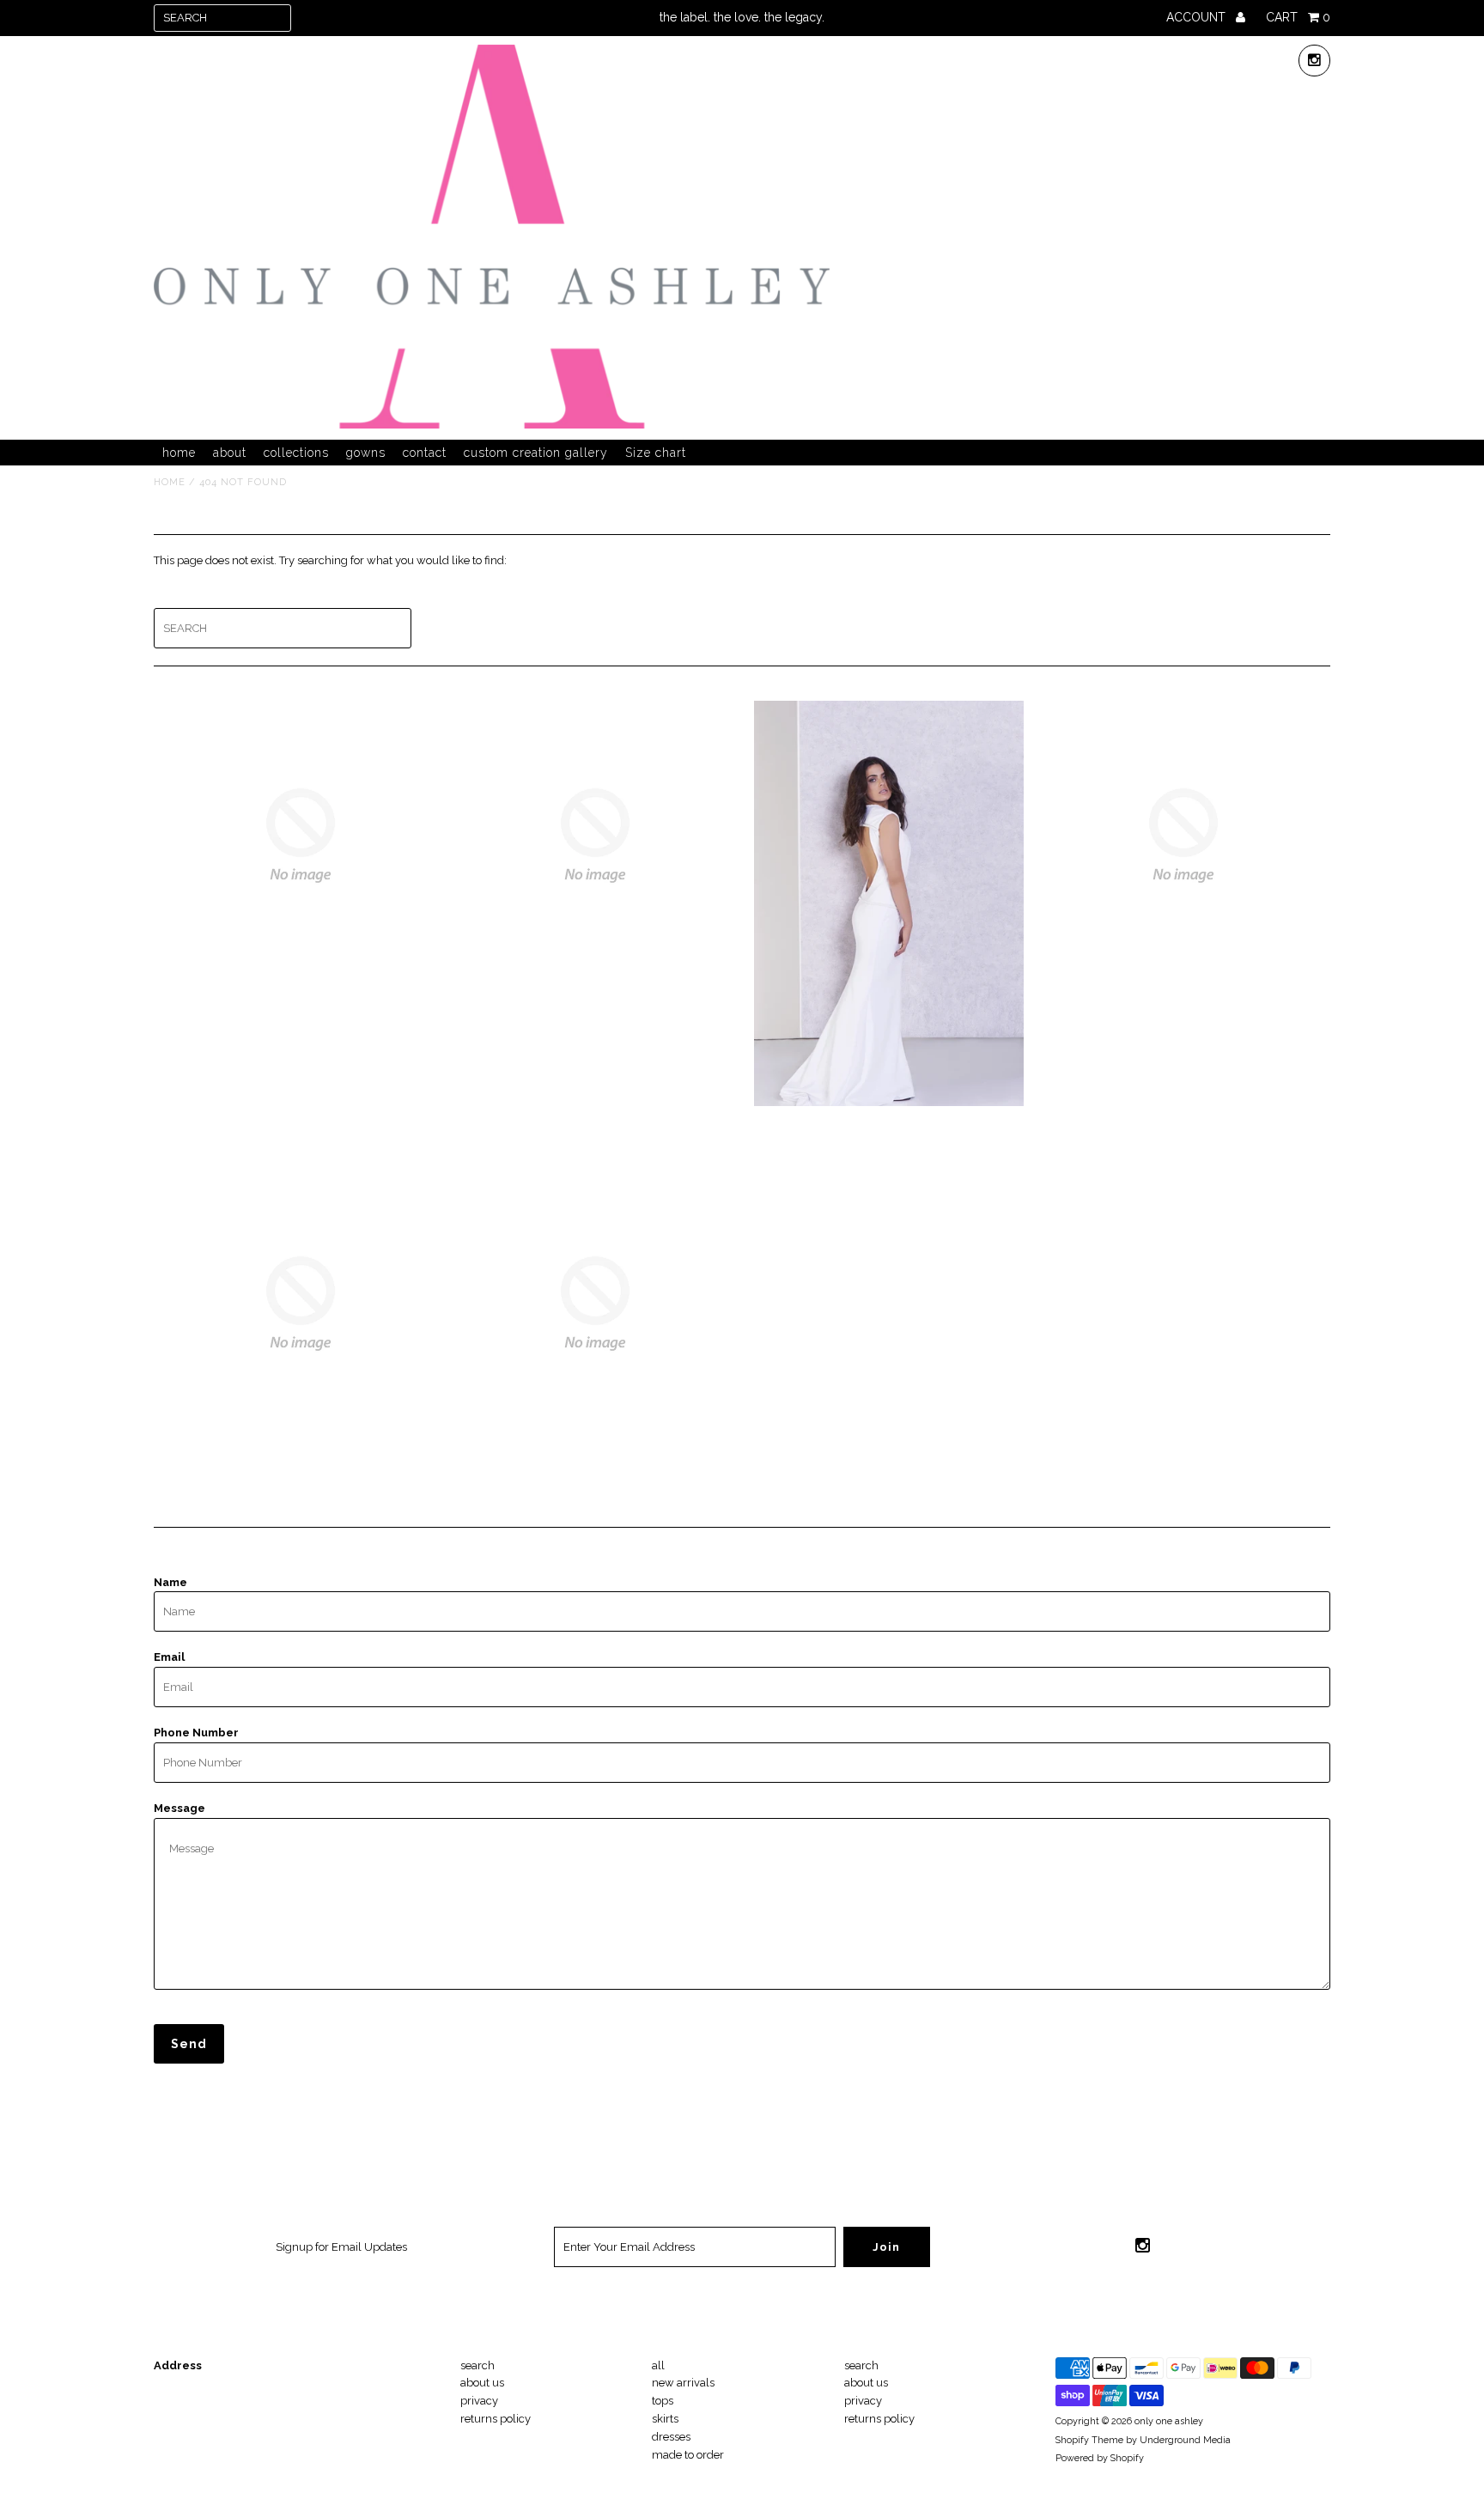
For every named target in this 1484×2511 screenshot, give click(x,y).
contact (425, 453)
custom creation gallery (536, 453)
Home (170, 482)
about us (482, 2383)
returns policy (496, 2419)
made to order (688, 2455)
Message (179, 1808)
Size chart (656, 453)
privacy (479, 2401)
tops (663, 2401)
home (179, 453)
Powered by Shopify (1100, 2458)
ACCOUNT (1198, 17)
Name (170, 1582)
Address (178, 2365)
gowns (366, 453)
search (477, 2365)
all (658, 2365)
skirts (665, 2419)
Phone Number (196, 1733)
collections (296, 453)
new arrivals (683, 2383)
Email (169, 1657)
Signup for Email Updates (341, 2247)
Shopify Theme (1089, 2440)
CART (1298, 17)
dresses (671, 2437)
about (230, 453)
